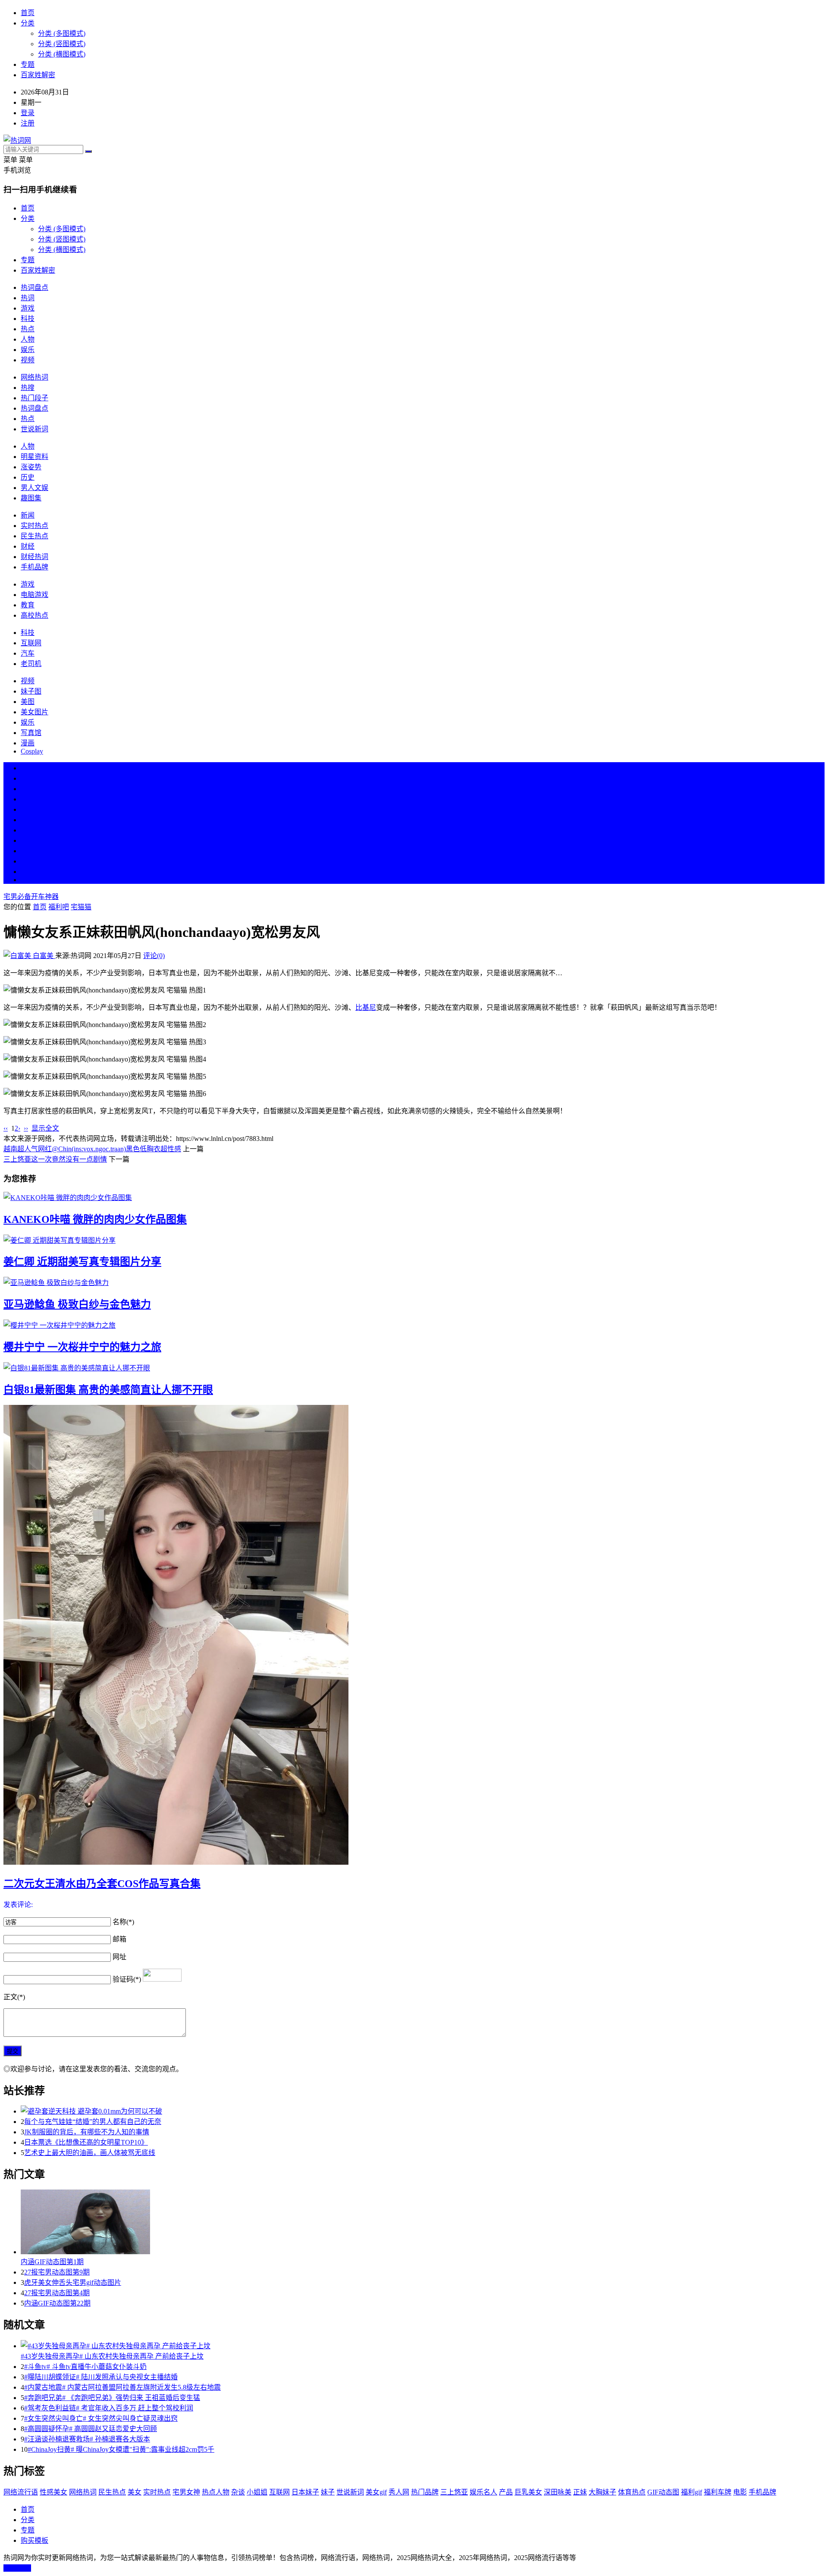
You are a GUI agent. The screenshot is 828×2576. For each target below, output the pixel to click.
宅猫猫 (81, 907)
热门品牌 (425, 2492)
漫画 (28, 743)
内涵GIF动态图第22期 (57, 2303)
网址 (119, 1957)
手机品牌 (34, 567)
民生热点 (34, 536)
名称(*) (123, 1922)
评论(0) (154, 956)
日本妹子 (305, 2492)
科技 (28, 319)
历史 (28, 477)
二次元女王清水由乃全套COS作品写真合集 (102, 1884)
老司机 (31, 664)
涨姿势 (31, 467)
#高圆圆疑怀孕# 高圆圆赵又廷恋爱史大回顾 (91, 2429)
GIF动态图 (663, 2492)
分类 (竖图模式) (62, 44)
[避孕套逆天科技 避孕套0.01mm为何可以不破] (423, 2111)
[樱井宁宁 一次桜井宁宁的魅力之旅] (414, 1325)
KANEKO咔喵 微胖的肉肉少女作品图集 (95, 1219)
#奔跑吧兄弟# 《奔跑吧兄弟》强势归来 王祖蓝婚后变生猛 (112, 2398)
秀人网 (399, 2492)
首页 (28, 13)
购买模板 (34, 2540)
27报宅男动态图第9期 (57, 2272)
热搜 (28, 388)
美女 (28, 851)
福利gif (692, 2492)
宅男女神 (186, 2492)
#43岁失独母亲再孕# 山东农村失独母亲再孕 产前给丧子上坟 (112, 2356)
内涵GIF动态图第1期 (52, 2262)
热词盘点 (34, 287)
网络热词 (34, 377)
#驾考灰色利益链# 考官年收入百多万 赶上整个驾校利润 (109, 2408)
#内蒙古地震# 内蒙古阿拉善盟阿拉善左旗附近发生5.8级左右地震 (122, 2387)
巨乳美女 (528, 2492)
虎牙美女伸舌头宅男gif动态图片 (73, 2282)
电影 (740, 2492)
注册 (28, 123)
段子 (28, 830)
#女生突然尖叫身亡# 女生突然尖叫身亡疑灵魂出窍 (101, 2418)
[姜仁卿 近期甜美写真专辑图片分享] (414, 1240)
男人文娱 (34, 488)
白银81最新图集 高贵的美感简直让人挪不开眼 (108, 1390)
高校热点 (34, 615)
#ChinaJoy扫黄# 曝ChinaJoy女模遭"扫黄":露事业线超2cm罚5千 (121, 2449)
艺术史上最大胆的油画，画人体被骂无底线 (90, 2153)
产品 (506, 2492)
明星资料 (34, 457)
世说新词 (34, 429)
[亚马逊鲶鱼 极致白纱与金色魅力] (414, 1282)
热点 (28, 329)
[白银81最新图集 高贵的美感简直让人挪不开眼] (414, 1367)
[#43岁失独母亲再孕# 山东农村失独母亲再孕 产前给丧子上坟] (423, 2345)
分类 (28, 23)
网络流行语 (21, 2492)
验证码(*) (127, 1979)
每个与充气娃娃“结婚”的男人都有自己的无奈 (93, 2122)
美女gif (376, 2492)
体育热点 (632, 2492)
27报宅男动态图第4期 (57, 2293)
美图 (28, 702)
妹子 (328, 2492)
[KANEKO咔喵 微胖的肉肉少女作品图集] (414, 1197)
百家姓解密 (38, 75)
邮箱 (119, 1939)
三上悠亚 (454, 2492)
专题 (28, 64)
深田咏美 (558, 2492)
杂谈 (238, 2492)
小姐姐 (257, 2492)
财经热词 (34, 557)
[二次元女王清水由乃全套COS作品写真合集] (414, 1636)
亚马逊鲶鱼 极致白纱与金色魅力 (77, 1304)
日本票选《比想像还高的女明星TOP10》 (86, 2142)
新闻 (28, 515)
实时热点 (34, 526)
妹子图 (31, 691)
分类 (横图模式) (62, 54)
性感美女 (53, 2492)
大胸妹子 (602, 2492)
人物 (28, 339)
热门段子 (34, 398)
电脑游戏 (34, 595)
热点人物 (216, 2492)
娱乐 (28, 350)
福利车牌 (718, 2492)
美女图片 (34, 712)
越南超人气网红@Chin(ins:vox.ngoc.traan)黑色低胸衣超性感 (92, 1149)
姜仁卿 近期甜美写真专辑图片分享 (82, 1262)
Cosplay (32, 751)
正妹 (580, 2492)
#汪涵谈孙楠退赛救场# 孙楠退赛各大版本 (87, 2439)
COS (28, 880)
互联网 (31, 643)
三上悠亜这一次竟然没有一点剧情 (55, 1159)
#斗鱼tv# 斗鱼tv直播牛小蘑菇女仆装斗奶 (85, 2367)
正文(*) (14, 1997)
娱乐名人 (483, 2492)
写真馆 (31, 733)
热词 (28, 298)
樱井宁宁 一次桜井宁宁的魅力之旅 (82, 1347)
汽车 (28, 653)
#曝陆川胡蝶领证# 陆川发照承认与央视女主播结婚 (101, 2377)
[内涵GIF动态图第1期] (423, 2223)
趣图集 (31, 498)
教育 (28, 605)
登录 (28, 113)
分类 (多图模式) (62, 33)
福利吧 (59, 907)
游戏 (28, 308)
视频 (28, 360)
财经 (28, 546)
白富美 (43, 956)
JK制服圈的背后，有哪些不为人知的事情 (87, 2132)
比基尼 (366, 1007)
